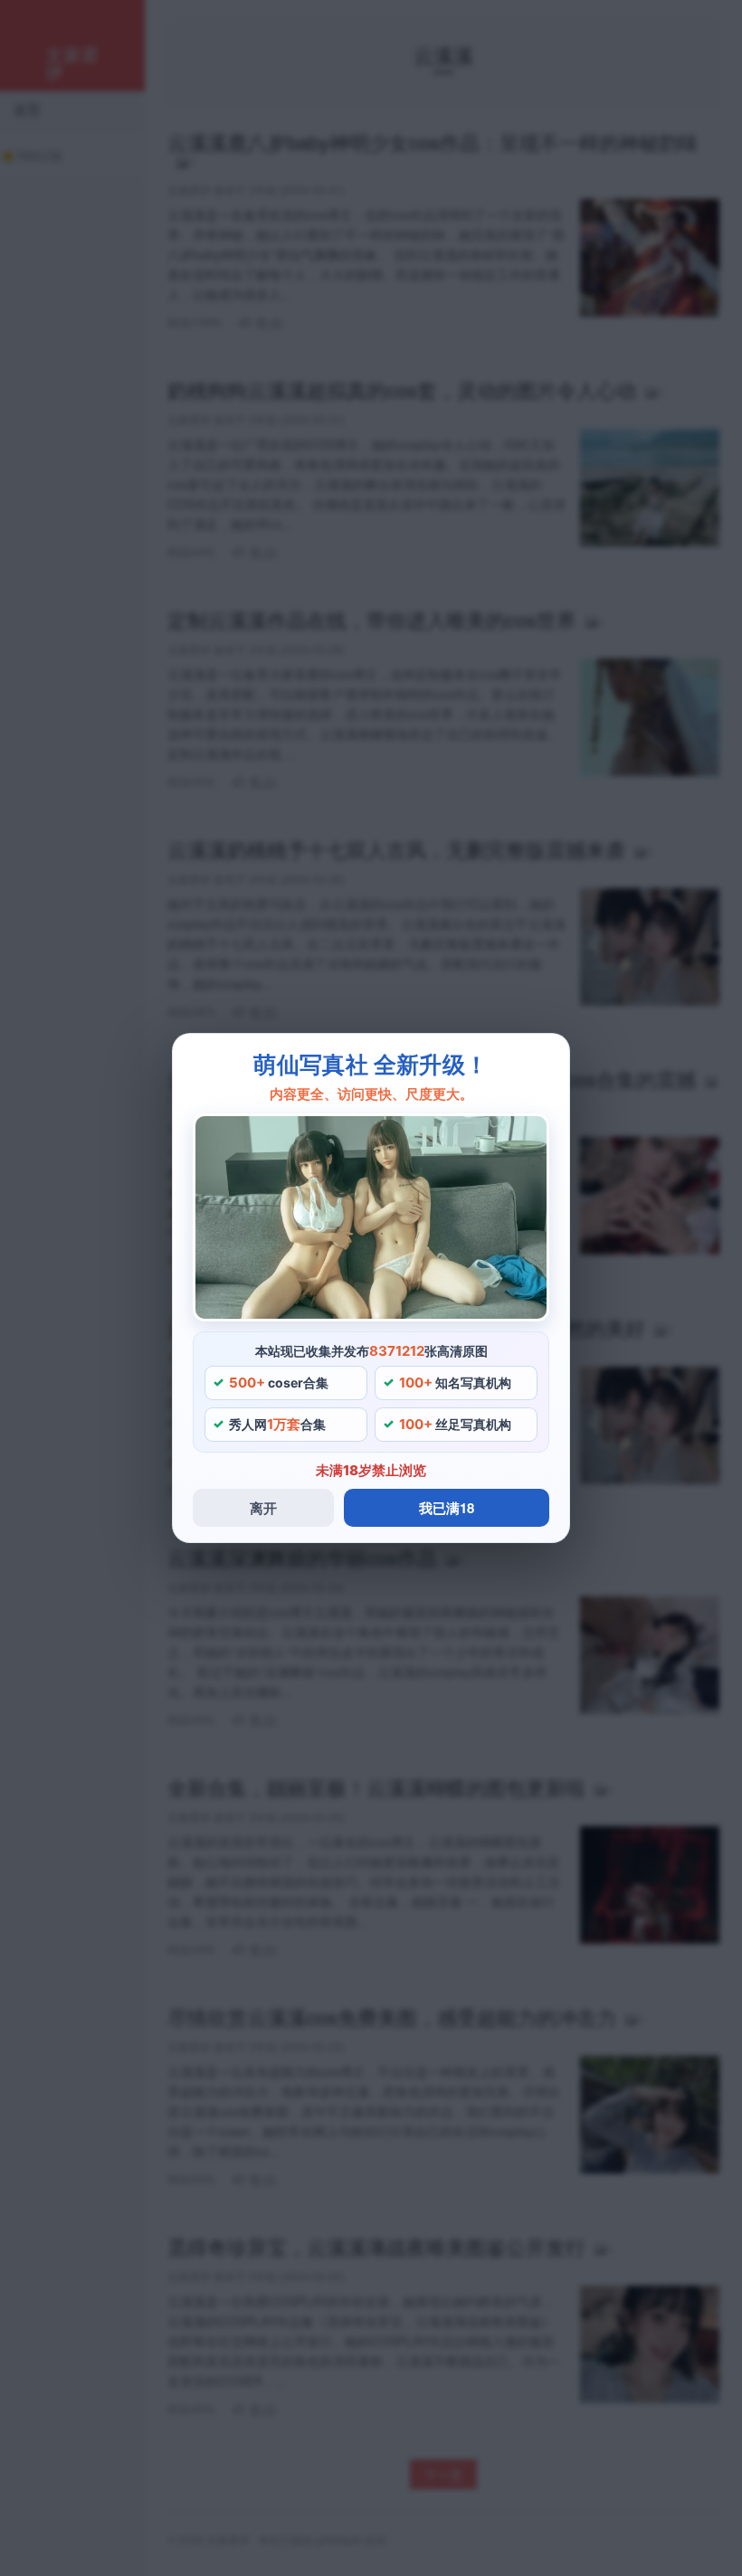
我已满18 (447, 1508)
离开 (263, 1508)
